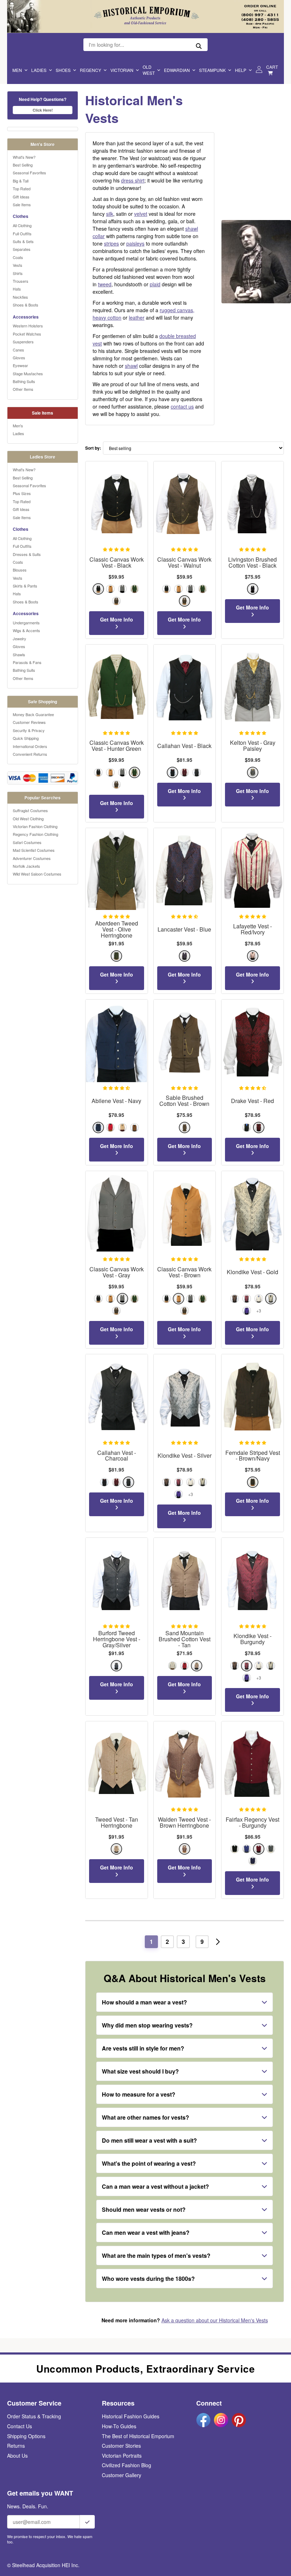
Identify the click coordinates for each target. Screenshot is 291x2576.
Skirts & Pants (25, 586)
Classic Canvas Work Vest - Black (117, 563)
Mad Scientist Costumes (34, 850)
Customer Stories (121, 2446)
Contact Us (20, 2426)
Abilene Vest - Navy (116, 1101)
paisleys (135, 243)
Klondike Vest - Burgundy (252, 1639)
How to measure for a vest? (139, 2094)
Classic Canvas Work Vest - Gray (117, 1272)
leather (137, 317)
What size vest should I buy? (140, 2071)
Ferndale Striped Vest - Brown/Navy (253, 1456)
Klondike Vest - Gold (252, 1272)
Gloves (19, 358)
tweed (105, 284)
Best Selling (23, 165)
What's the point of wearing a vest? (149, 2163)
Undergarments (26, 623)
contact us (182, 406)
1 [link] (151, 1942)
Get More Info (117, 619)
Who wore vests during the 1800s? (148, 2279)
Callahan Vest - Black (184, 746)
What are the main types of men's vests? (156, 2256)
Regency (90, 70)
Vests (18, 265)
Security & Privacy (29, 730)
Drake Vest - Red (252, 1101)
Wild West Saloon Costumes (37, 874)
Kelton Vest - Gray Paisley (253, 746)
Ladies (39, 70)
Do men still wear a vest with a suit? (149, 2140)
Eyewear (20, 365)
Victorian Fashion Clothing (35, 826)
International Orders (30, 746)
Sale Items (22, 204)
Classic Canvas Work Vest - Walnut (184, 563)
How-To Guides (119, 2426)
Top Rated (22, 189)
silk (110, 214)
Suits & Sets (23, 241)
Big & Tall (21, 181)
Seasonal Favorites (29, 173)
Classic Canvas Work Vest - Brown (184, 1272)
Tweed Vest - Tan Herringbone (117, 1823)
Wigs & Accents (26, 630)
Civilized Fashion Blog (127, 2465)
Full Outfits (22, 234)
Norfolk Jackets (26, 866)
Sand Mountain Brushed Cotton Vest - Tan (185, 1639)
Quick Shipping (26, 738)
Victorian (122, 70)
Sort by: (93, 448)
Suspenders (23, 342)
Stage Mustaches (28, 373)
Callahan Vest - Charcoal (117, 1456)
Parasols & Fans (27, 662)
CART (272, 67)
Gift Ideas (21, 197)
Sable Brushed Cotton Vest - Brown (184, 1101)
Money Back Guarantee (33, 714)
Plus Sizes (22, 493)
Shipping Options (26, 2436)
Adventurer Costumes (32, 858)
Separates (22, 249)
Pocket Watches (27, 334)
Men (17, 70)
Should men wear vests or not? (144, 2209)
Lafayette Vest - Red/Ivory (252, 929)
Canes (18, 350)
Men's (18, 426)
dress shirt (133, 180)
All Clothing (22, 225)
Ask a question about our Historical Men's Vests (215, 2320)
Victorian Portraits (122, 2456)
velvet (141, 214)
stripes (111, 243)
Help (241, 70)
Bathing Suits (24, 381)
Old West (149, 70)
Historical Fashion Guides (131, 2416)
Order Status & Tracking (34, 2416)
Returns (16, 2446)
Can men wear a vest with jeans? (146, 2232)
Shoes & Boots (26, 305)
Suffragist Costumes (30, 810)
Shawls (19, 654)
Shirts (18, 273)
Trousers (21, 281)
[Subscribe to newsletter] (87, 2522)
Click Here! (43, 110)
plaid (155, 284)
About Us (17, 2456)
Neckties (20, 297)
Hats (17, 289)
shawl (131, 366)
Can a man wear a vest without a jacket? (155, 2186)
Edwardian (177, 70)
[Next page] (218, 1942)
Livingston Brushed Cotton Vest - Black (252, 563)
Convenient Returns (30, 754)
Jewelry (20, 639)
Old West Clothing (28, 819)
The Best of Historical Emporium (138, 2436)
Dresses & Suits (27, 554)
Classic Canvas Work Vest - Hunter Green (117, 746)
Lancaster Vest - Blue (184, 930)
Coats (18, 257)
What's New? (24, 157)
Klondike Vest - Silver (185, 1456)
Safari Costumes (27, 842)
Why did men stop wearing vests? (147, 2025)
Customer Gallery (122, 2475)
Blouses (20, 570)
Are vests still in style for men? (143, 2048)
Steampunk (212, 70)
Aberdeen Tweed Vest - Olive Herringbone (117, 929)
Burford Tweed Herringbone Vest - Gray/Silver (117, 1639)
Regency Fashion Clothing (35, 834)
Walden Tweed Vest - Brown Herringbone (184, 1823)
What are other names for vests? (145, 2117)
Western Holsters (28, 326)
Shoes (63, 70)
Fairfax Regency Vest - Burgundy (252, 1823)
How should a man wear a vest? (144, 2002)
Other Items (23, 389)
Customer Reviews (29, 722)
